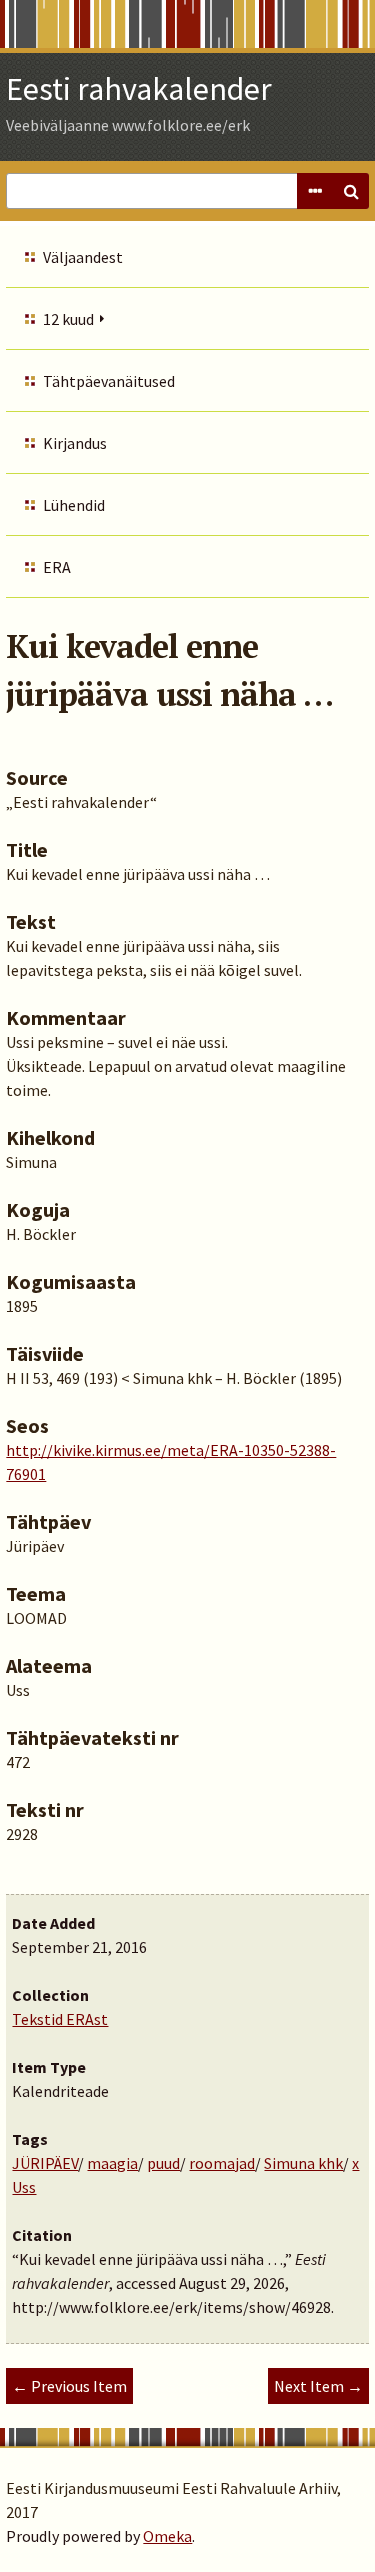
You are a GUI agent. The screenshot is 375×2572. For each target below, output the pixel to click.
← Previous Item (69, 2386)
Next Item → (318, 2386)
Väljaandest (83, 257)
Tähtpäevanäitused (109, 381)
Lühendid (74, 505)
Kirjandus (75, 443)
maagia (112, 2163)
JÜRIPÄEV (45, 2163)
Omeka (167, 2536)
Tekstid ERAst (60, 2019)
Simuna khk (303, 2163)
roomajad (222, 2163)
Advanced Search (315, 191)
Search (351, 191)
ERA (57, 567)
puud (163, 2163)
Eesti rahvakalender (139, 89)
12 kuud (68, 319)
